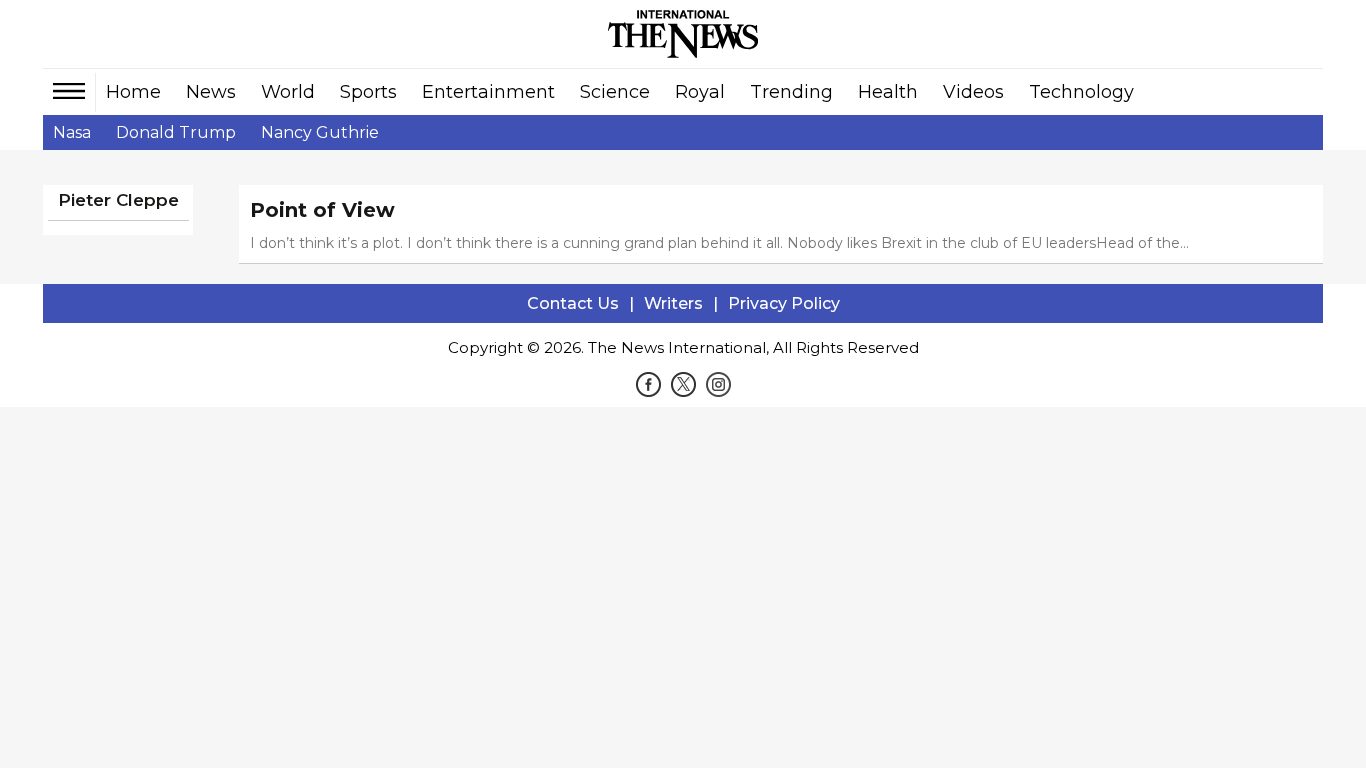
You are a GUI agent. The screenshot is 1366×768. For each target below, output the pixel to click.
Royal (700, 92)
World (288, 92)
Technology (1081, 92)
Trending (791, 92)
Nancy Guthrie (320, 132)
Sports (368, 92)
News (211, 92)
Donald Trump (176, 132)
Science (615, 92)
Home (133, 92)
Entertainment (488, 92)
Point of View (322, 210)
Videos (973, 92)
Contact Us (573, 303)
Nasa (72, 132)
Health (888, 92)
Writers (673, 303)
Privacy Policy (784, 303)
